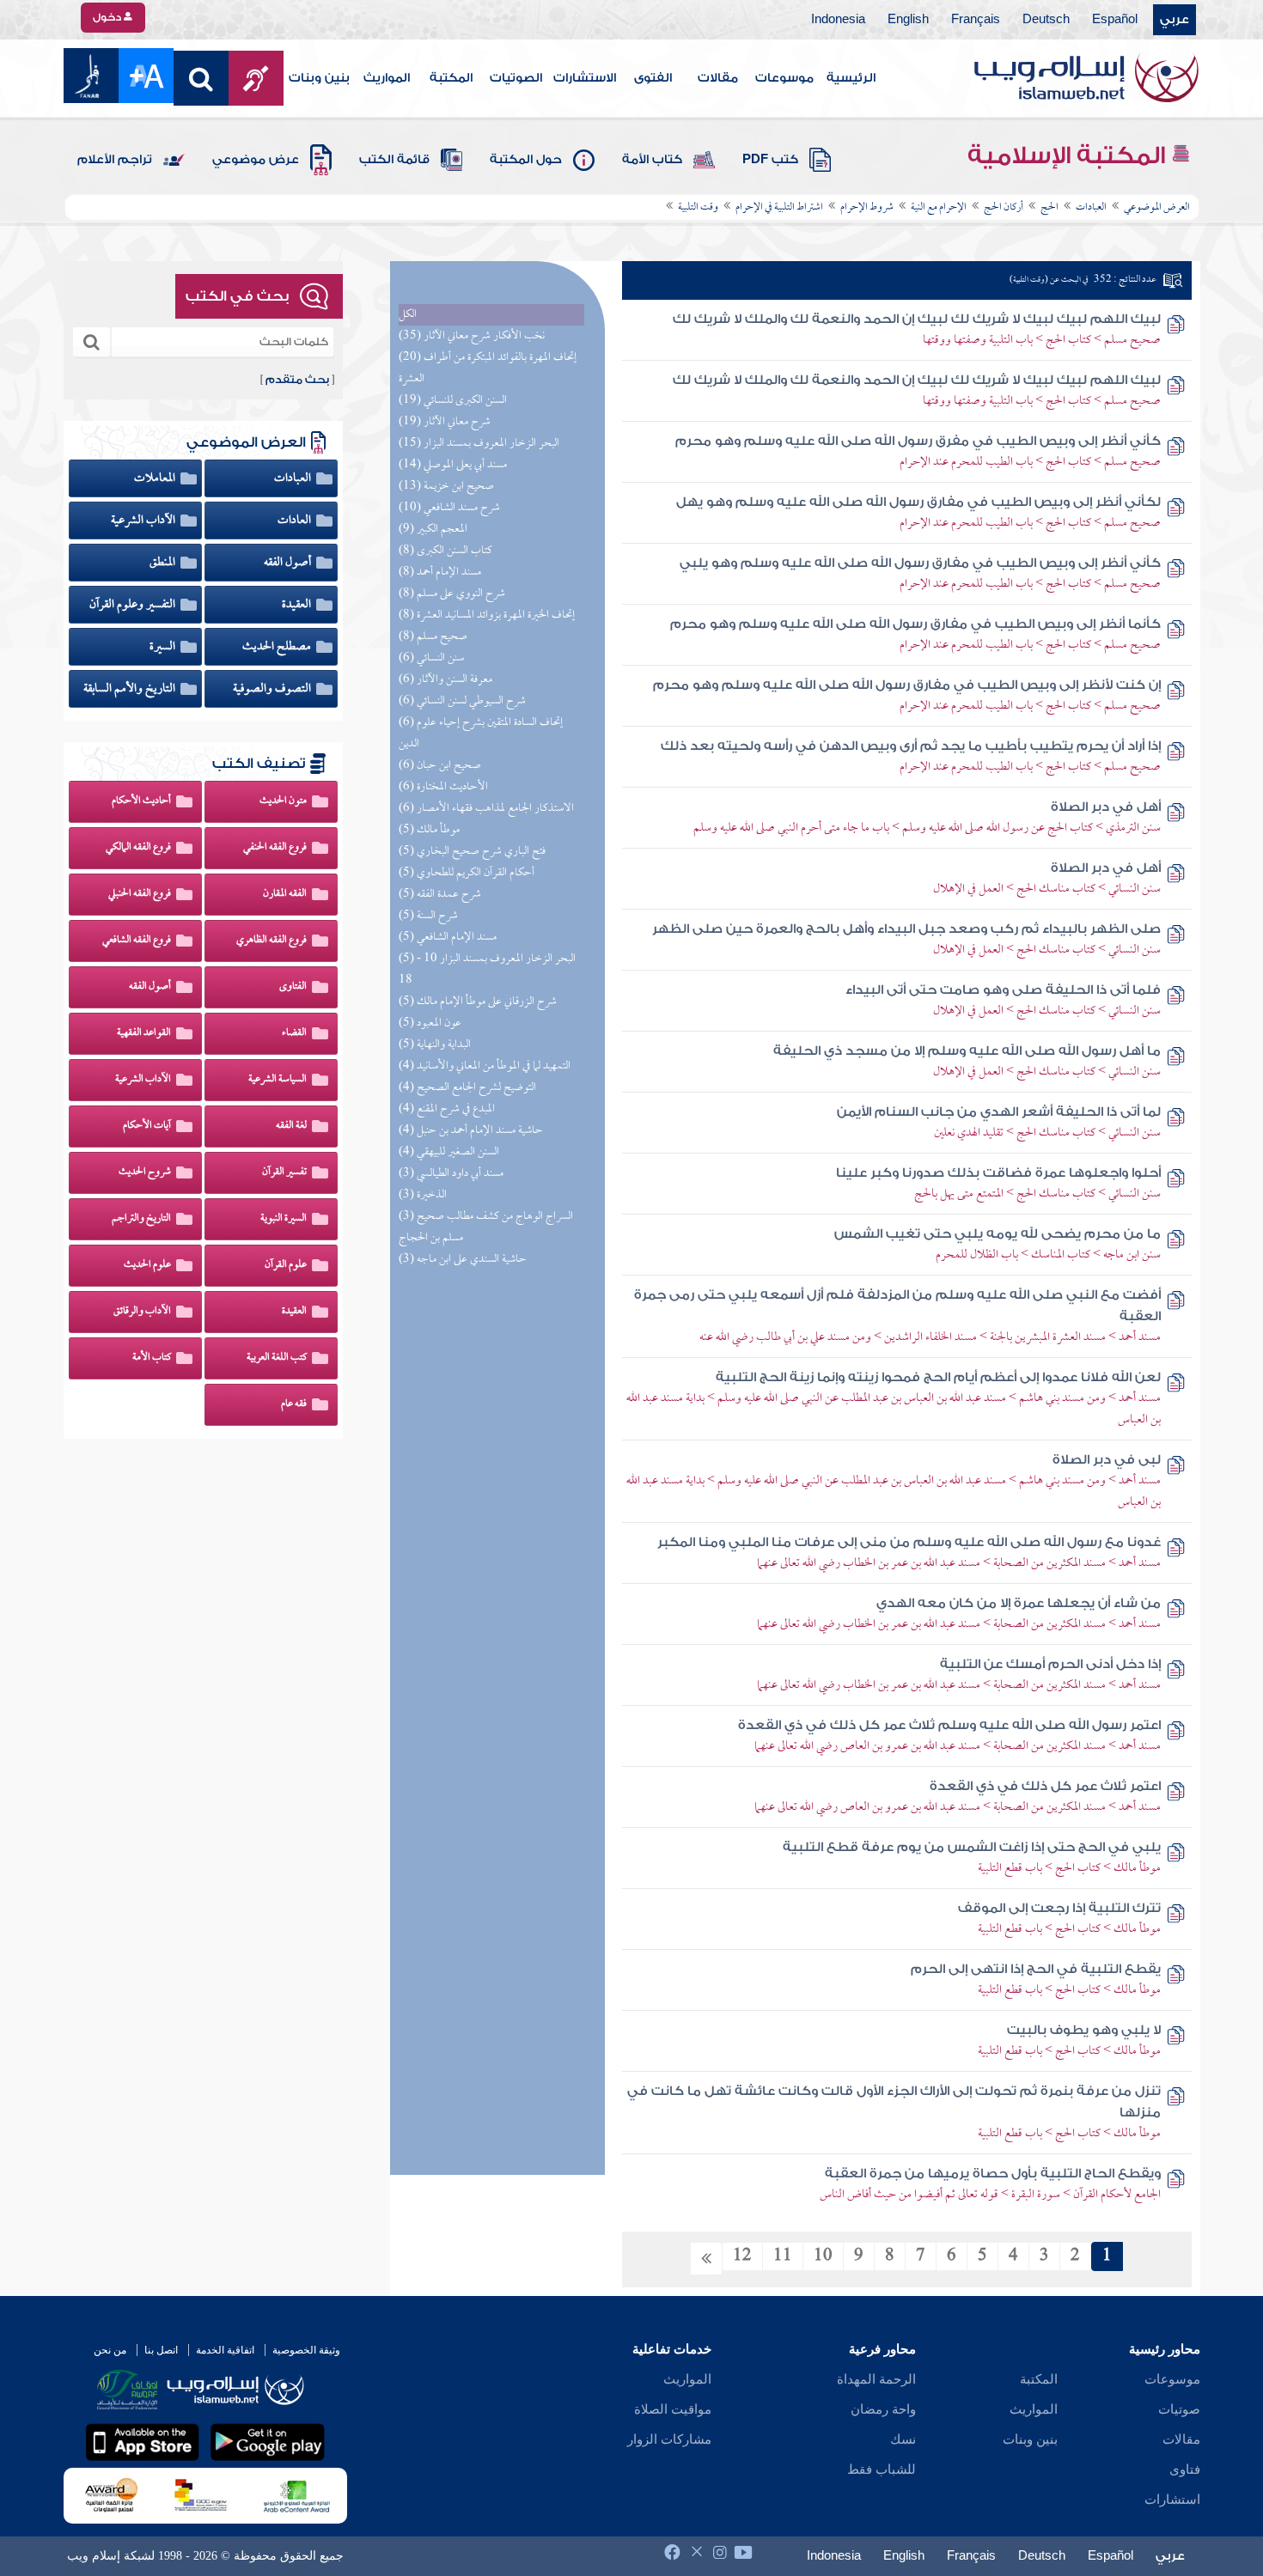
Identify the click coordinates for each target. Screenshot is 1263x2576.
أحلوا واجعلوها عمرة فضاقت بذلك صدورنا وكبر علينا (998, 1173)
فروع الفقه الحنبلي (140, 894)
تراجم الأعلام (115, 160)
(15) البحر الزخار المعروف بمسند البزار (479, 444)
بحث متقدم (297, 380)
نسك (903, 2439)
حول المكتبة (526, 160)
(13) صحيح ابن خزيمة (446, 487)
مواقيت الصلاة (673, 2409)
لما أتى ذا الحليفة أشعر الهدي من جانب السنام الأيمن (999, 1112)
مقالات (718, 78)
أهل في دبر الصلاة (1106, 807)
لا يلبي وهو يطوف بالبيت (1084, 2030)
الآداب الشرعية (144, 521)
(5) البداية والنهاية (435, 1045)
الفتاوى (293, 987)
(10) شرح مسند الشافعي (449, 508)
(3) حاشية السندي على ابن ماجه (463, 1260)
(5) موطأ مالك (429, 830)
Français (976, 20)
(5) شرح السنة (428, 916)
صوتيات (1179, 2409)
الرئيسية (851, 78)
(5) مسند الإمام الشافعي (448, 938)
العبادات (294, 478)
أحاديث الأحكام (141, 801)
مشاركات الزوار (669, 2439)
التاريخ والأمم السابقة (131, 689)
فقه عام (294, 1404)
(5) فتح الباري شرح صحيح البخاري (472, 852)
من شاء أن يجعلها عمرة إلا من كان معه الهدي (1019, 1603)
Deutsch (1046, 20)
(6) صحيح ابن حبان (440, 766)
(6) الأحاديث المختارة (443, 787)
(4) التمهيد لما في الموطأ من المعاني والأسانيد (485, 1066)
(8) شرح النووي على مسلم (452, 594)
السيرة (164, 647)
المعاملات (156, 478)
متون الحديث (283, 801)
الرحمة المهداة (876, 2379)
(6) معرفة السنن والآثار (445, 680)
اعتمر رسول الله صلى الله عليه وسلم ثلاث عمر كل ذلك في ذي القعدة (949, 1725)
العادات (296, 521)
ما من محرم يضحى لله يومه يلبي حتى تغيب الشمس (998, 1234)
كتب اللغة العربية (277, 1358)
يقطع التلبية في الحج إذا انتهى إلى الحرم (1036, 1969)
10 (823, 2256)
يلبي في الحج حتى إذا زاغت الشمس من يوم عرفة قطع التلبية (972, 1847)
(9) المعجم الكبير (433, 530)
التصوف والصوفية (273, 689)
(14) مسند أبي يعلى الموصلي (453, 465)
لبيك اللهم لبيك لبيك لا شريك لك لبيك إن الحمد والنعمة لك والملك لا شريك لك (917, 319)
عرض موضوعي (256, 160)
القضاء (294, 1033)
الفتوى (653, 78)
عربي (1175, 20)
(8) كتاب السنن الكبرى (445, 551)
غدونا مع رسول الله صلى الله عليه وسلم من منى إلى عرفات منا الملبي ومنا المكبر (909, 1542)
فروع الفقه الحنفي (275, 848)
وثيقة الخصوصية (306, 2350)
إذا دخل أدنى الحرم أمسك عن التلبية (1050, 1664)
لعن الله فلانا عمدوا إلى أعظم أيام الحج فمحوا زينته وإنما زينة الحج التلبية (938, 1377)
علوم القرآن (286, 1265)
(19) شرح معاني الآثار (445, 422)
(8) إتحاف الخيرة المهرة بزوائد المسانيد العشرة (487, 615)
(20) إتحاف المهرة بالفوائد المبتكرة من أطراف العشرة (488, 368)
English (908, 20)
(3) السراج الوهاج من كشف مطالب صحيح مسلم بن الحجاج (486, 1227)
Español (1115, 20)
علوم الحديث (147, 1265)
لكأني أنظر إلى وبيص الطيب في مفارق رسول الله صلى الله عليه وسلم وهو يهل (918, 502)
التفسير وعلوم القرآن (134, 605)
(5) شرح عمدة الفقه (440, 895)
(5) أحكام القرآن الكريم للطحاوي (467, 873)
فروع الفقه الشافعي (137, 941)
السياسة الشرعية (278, 1080)
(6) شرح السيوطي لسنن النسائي (462, 701)
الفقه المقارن (285, 894)
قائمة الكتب (394, 160)
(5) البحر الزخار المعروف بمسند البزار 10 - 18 (487, 970)
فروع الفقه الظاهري (272, 941)
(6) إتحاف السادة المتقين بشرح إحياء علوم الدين (481, 734)
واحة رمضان (883, 2409)
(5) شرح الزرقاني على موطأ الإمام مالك (478, 1002)
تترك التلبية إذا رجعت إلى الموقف (1059, 1908)
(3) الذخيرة (423, 1195)
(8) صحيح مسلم (433, 637)
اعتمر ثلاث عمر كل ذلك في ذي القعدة (1045, 1786)
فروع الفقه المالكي (138, 848)
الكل (408, 315)
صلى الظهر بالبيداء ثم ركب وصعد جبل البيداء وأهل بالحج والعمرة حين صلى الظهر (906, 929)
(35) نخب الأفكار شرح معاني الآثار (472, 336)
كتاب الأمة (652, 160)
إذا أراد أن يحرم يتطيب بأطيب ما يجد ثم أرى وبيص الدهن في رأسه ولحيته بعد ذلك (911, 746)
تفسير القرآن (284, 1172)
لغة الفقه (291, 1126)
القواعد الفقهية (144, 1033)
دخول (108, 17)
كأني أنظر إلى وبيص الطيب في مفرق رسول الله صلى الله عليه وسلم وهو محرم (918, 441)
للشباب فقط (882, 2469)
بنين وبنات (319, 78)
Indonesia (838, 20)
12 (742, 2256)
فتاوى (1185, 2469)
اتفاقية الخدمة (225, 2350)
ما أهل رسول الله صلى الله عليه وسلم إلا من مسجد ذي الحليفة (967, 1051)
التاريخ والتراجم (141, 1219)
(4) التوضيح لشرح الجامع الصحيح (467, 1088)
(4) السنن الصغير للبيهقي (449, 1152)
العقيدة (298, 605)
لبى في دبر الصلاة (1107, 1460)
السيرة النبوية (284, 1219)
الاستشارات (585, 78)
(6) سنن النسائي (431, 658)
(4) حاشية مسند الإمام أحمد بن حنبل (471, 1131)
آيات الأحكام (147, 1126)
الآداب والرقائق (142, 1312)
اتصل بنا (161, 2350)
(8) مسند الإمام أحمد (440, 572)
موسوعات (784, 78)
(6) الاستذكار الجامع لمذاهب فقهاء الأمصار (486, 809)
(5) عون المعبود (430, 1023)
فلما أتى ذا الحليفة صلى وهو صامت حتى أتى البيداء (1003, 990)
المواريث (387, 78)
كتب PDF (770, 160)
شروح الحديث (145, 1172)
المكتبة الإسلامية (1069, 155)
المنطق (164, 563)
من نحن (110, 2350)
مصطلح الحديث (278, 647)
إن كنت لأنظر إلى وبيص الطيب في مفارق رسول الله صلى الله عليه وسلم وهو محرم (907, 685)
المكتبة (451, 78)
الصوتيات (516, 78)
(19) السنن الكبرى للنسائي (453, 401)
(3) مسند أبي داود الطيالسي (451, 1174)
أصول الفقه (289, 563)
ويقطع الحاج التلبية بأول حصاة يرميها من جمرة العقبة (993, 2174)
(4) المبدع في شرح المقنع (447, 1109)
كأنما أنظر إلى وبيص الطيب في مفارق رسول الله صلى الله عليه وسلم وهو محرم (915, 624)
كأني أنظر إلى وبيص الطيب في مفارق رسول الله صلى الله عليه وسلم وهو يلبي (920, 563)
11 (783, 2256)
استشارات (1172, 2500)
